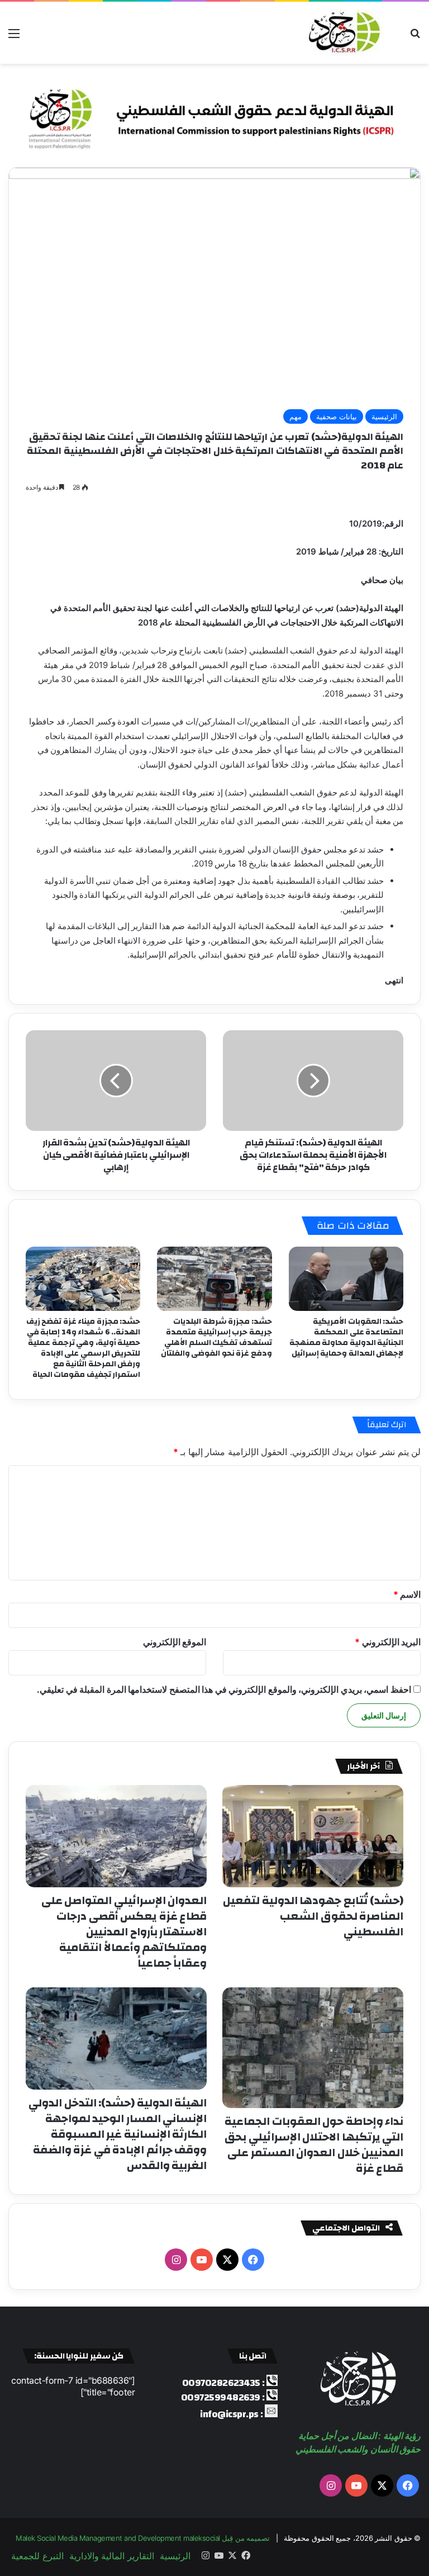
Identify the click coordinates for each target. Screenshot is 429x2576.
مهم (295, 416)
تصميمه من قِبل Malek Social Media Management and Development (143, 2538)
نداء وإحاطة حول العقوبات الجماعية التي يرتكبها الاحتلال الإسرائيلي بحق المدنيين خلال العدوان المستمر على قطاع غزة (314, 2145)
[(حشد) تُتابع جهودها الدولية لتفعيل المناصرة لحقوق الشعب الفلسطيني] (313, 1836)
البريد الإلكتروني (388, 1642)
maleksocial (202, 2538)
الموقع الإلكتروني (175, 1642)
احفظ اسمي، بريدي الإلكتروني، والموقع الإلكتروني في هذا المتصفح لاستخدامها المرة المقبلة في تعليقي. (224, 1689)
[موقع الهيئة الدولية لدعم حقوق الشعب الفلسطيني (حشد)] (342, 33)
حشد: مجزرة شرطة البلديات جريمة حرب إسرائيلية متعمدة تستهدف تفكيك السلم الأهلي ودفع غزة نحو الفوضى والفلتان (216, 1337)
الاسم (407, 1594)
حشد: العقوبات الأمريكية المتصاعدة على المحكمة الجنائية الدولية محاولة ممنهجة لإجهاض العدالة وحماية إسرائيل (347, 1337)
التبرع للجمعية (37, 2556)
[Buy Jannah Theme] (214, 115)
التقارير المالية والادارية (112, 2556)
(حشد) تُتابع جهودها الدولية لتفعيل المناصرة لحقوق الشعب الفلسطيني (313, 1916)
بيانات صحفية (337, 416)
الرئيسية (384, 416)
